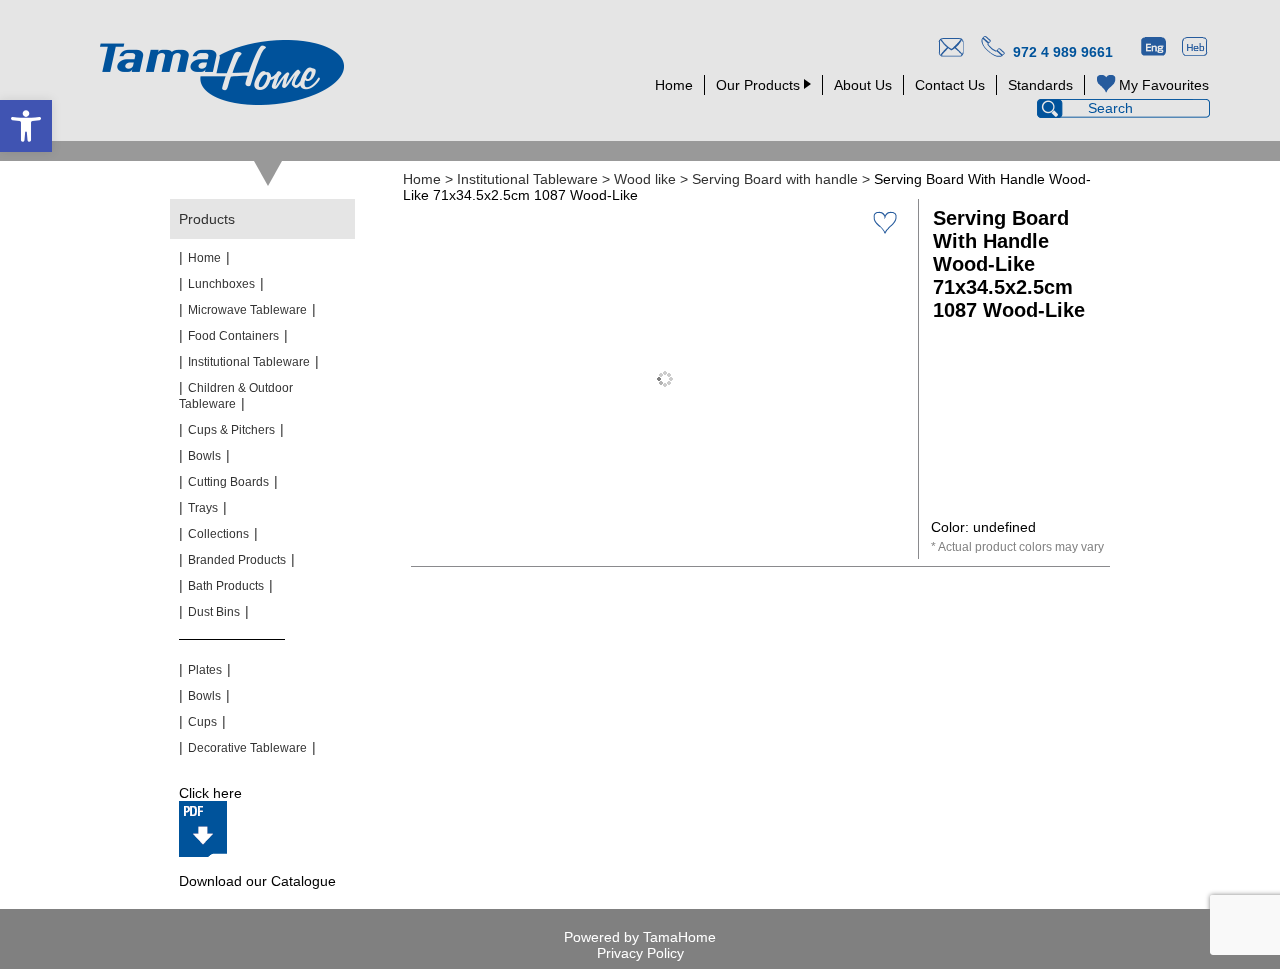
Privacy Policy (640, 953)
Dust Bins (214, 612)
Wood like (645, 179)
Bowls (204, 456)
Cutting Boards (228, 482)
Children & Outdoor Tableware (236, 396)
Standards (1040, 85)
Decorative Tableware (247, 748)
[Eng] (1153, 48)
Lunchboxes (221, 284)
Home (674, 85)
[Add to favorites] (885, 222)
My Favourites (1164, 85)
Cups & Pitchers (231, 430)
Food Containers (233, 336)
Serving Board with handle (775, 179)
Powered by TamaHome (640, 937)
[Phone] (991, 48)
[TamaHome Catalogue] (203, 829)
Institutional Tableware (527, 179)
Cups (202, 722)
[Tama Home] (222, 72)
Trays (203, 508)
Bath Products (226, 586)
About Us (863, 85)
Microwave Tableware (247, 310)
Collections (218, 534)
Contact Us (950, 85)
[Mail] (950, 48)
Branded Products (237, 560)
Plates (205, 670)
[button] (26, 126)
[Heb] (1194, 48)
